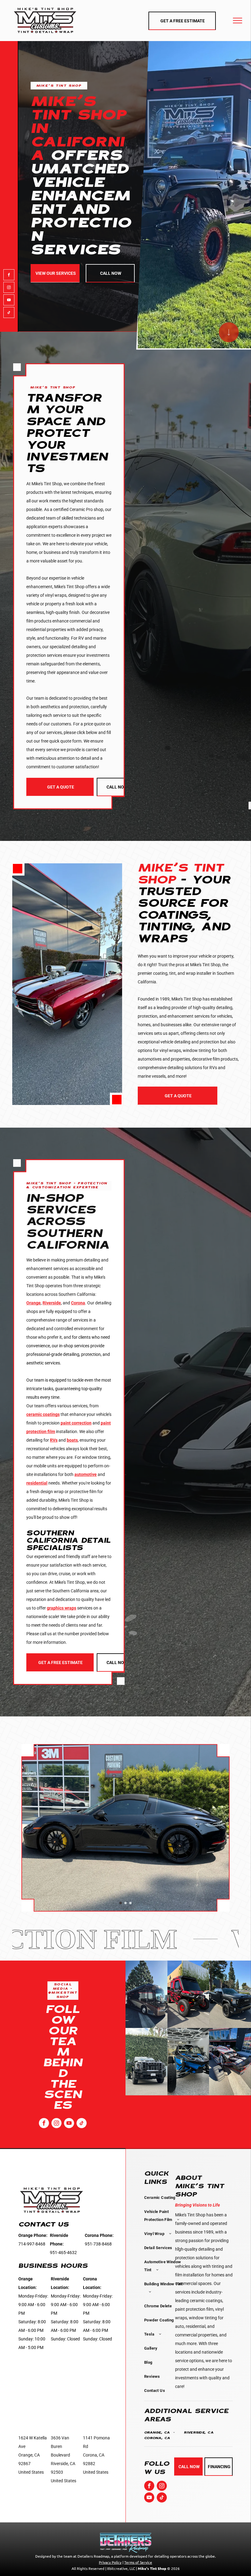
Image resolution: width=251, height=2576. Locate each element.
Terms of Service (138, 2562)
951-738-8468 (98, 2244)
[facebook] (9, 276)
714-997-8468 (32, 2244)
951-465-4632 (63, 2253)
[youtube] (9, 301)
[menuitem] (163, 2198)
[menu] (238, 21)
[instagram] (9, 288)
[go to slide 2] (125, 1903)
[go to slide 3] (130, 1903)
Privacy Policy (110, 2562)
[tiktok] (9, 313)
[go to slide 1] (121, 1903)
